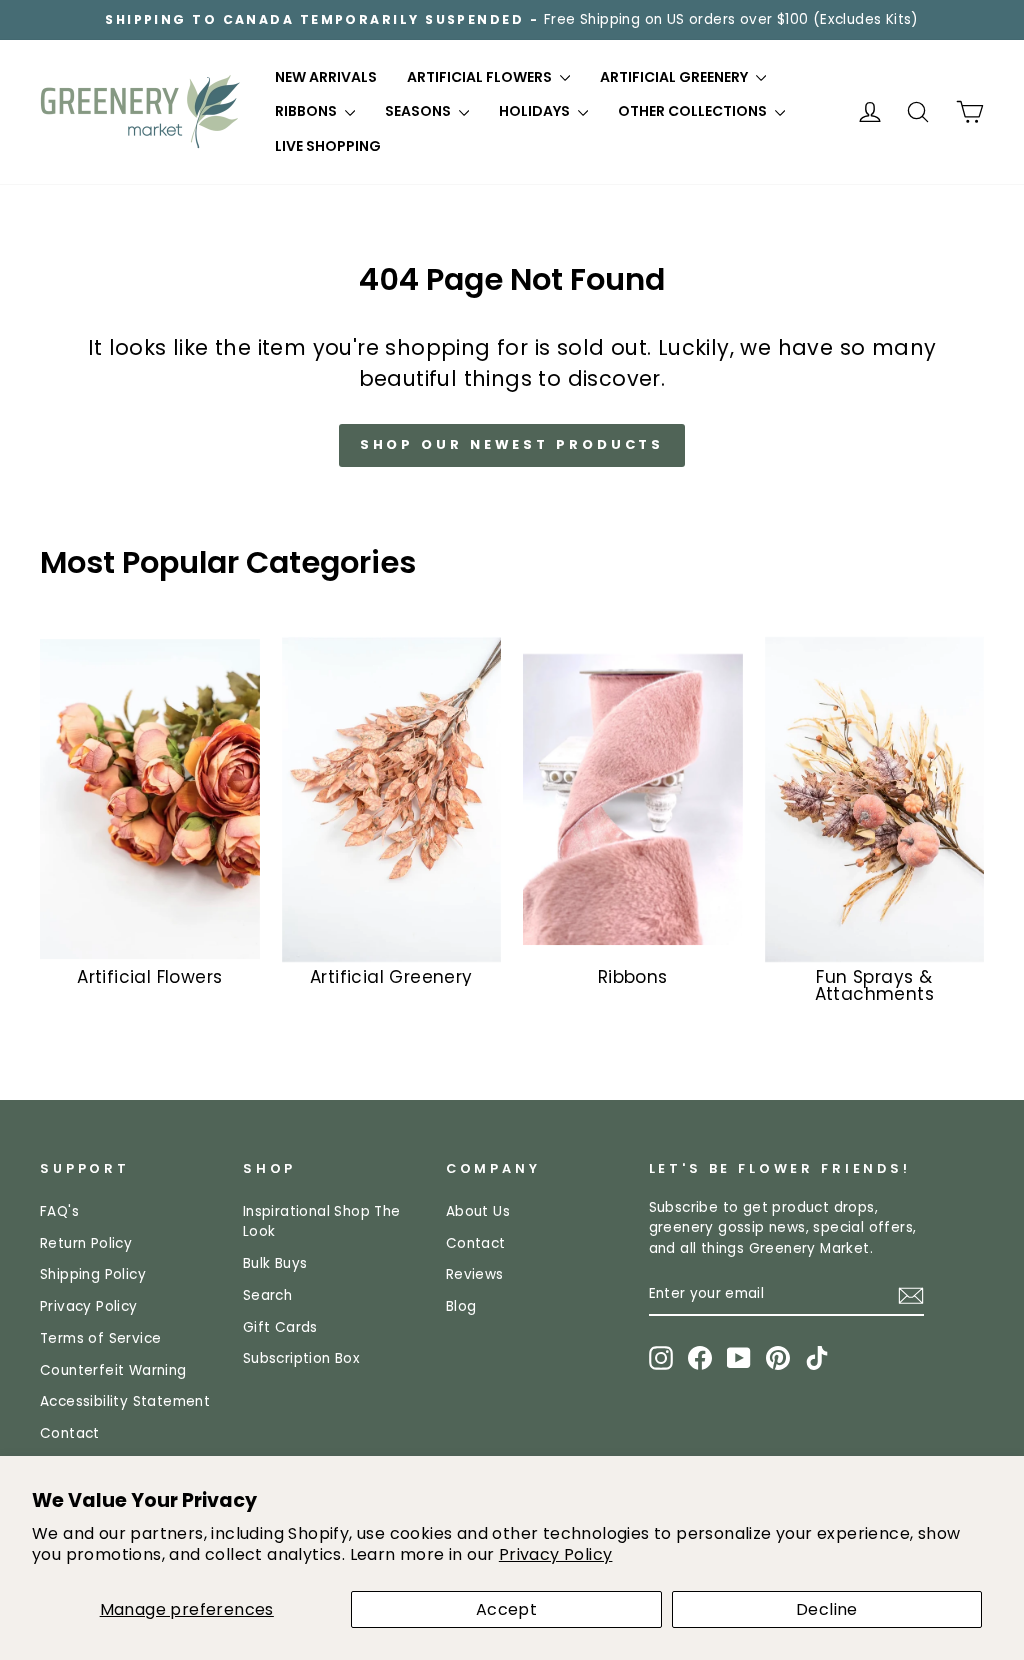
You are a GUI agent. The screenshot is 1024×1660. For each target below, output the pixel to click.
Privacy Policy (556, 1554)
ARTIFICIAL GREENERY (675, 77)
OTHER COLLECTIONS (694, 111)
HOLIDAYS (536, 111)
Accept (506, 1609)
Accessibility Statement (125, 1401)
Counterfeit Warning (113, 1370)
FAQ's (59, 1211)
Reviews (475, 1274)
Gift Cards (280, 1327)
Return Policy (86, 1243)
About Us (478, 1211)
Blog (461, 1306)
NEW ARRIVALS (326, 77)
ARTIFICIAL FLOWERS (481, 77)
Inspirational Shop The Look (322, 1221)
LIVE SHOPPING (328, 146)
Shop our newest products (512, 444)
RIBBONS (307, 111)
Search (267, 1295)
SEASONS (419, 111)
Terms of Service (100, 1338)
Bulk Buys (275, 1263)
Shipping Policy (93, 1274)
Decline (827, 1609)
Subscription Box (301, 1358)
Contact (70, 1433)
